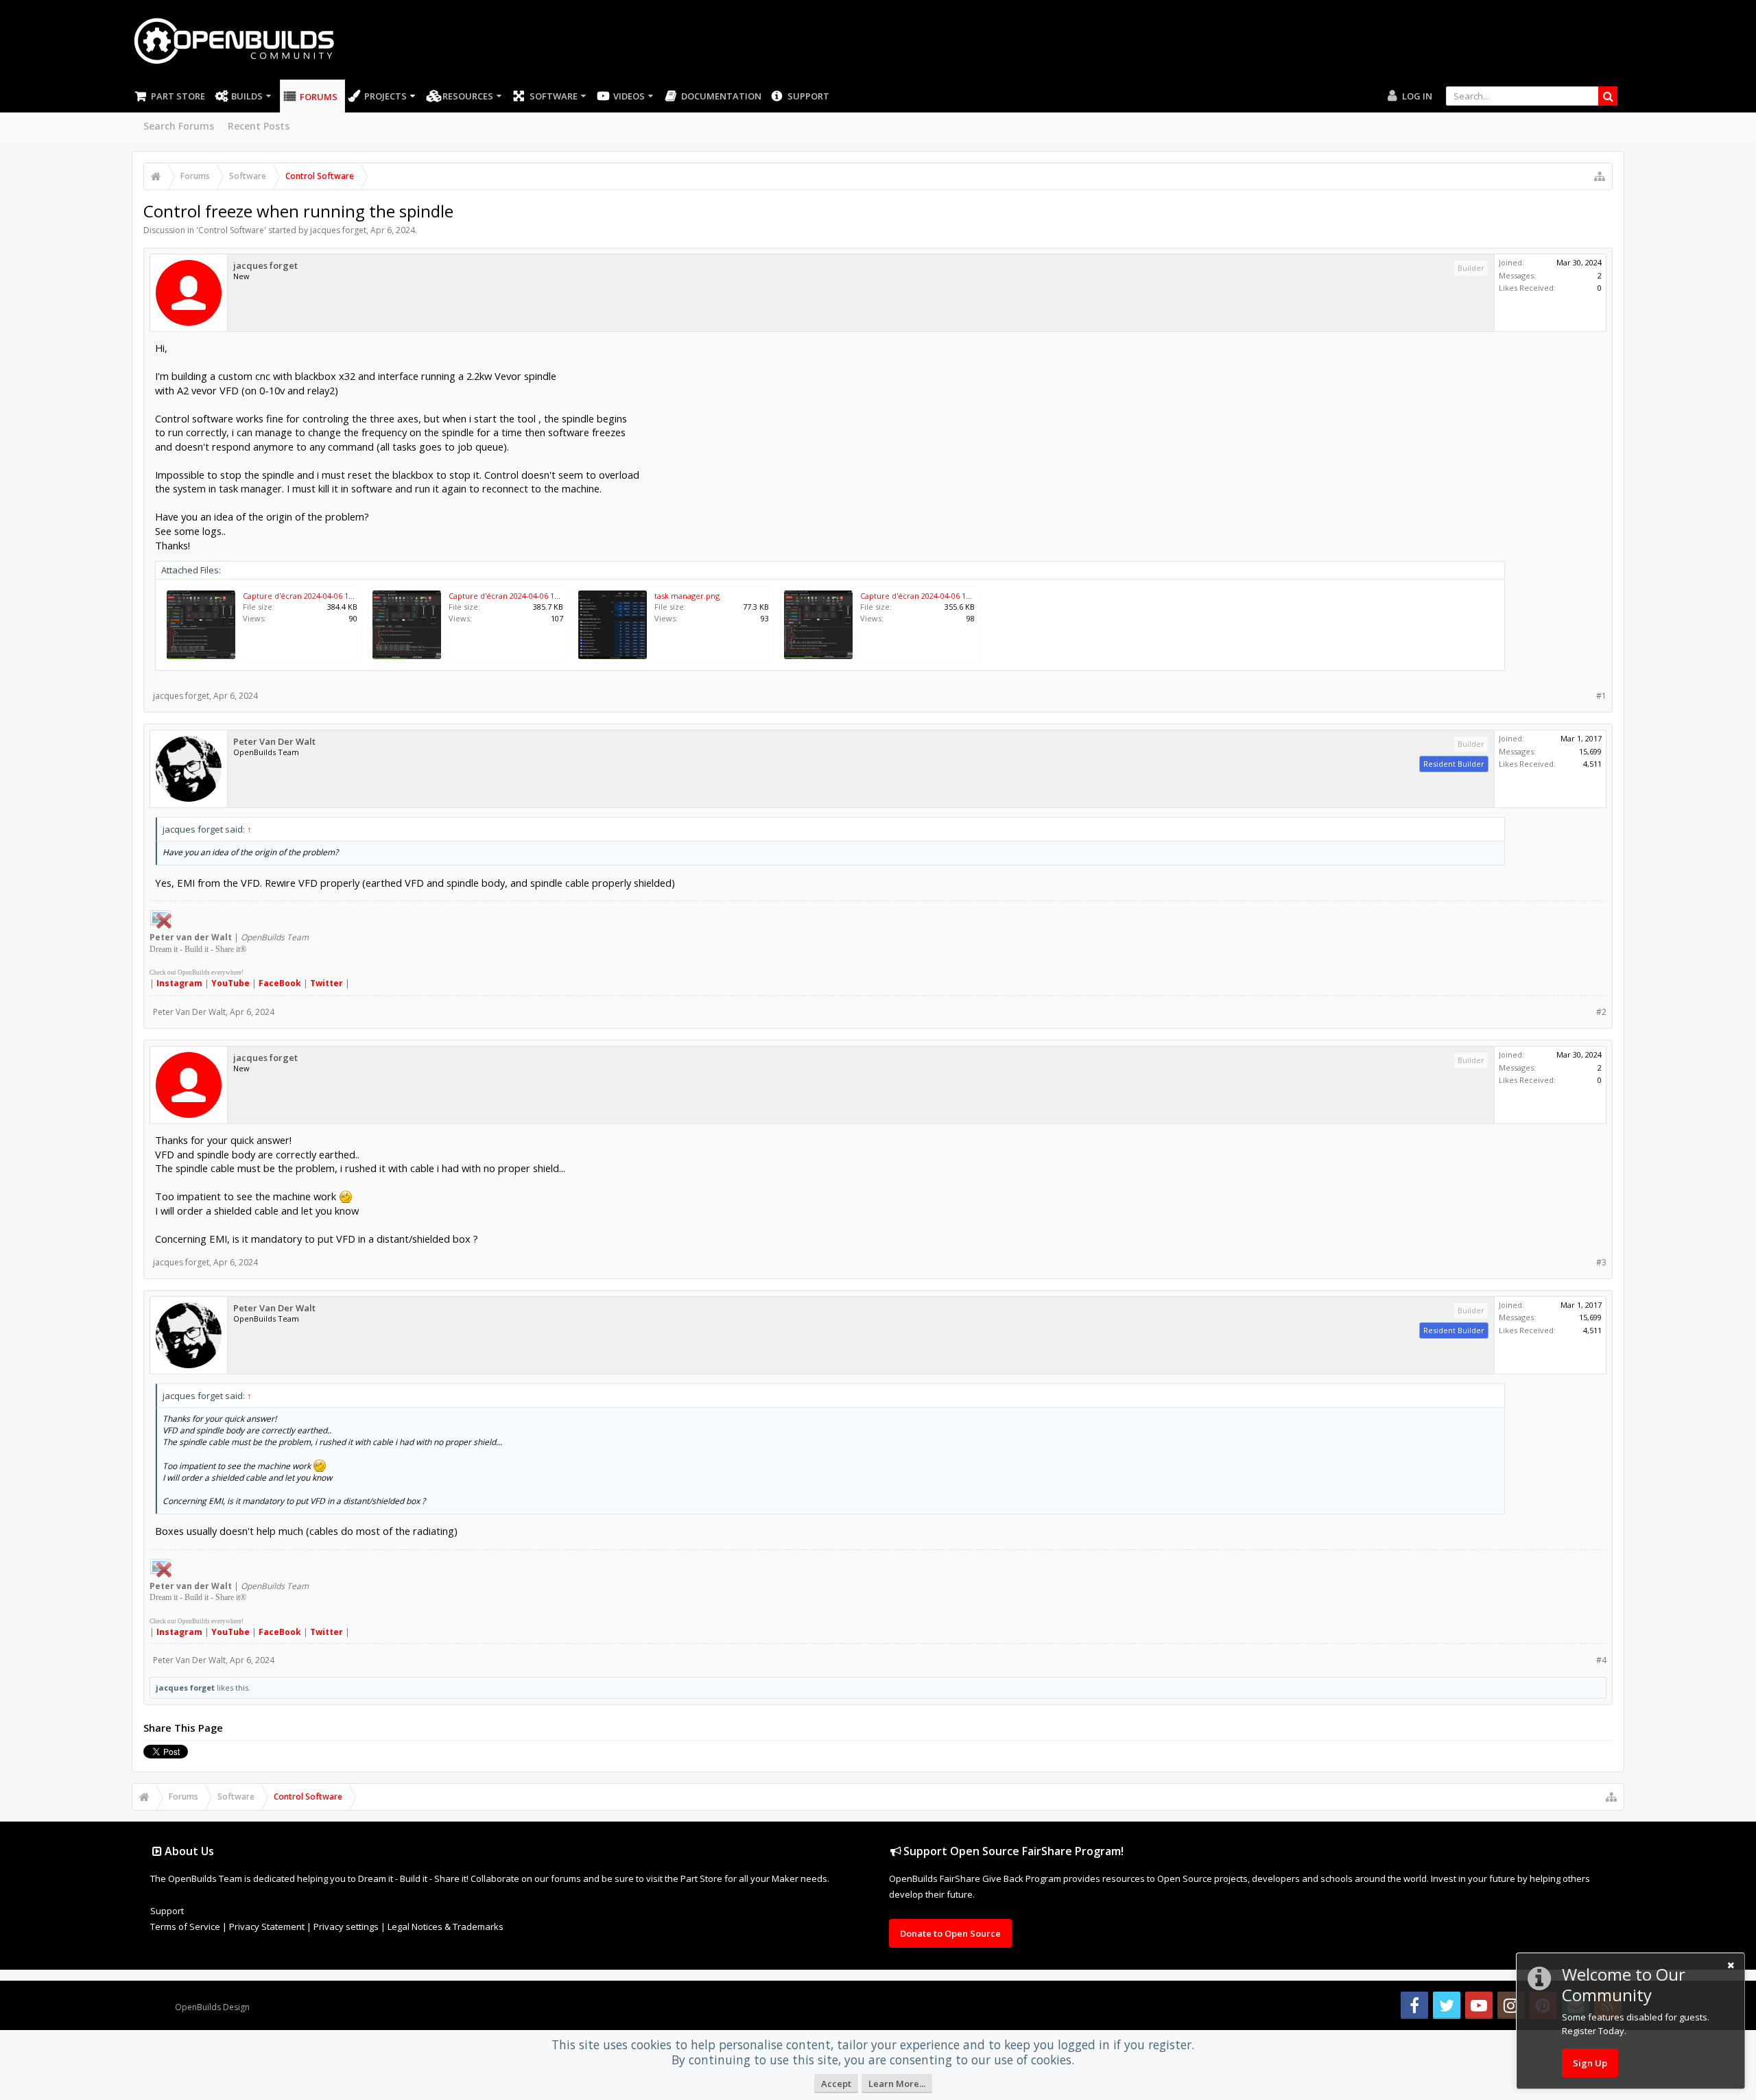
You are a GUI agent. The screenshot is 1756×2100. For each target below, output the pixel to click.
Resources (468, 96)
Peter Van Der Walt (274, 742)
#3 (1601, 1262)
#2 (1601, 1012)
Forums (319, 97)
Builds (247, 96)
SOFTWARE (554, 96)
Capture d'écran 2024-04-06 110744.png (314, 596)
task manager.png (687, 596)
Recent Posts (259, 126)
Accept (836, 2084)
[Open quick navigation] (1600, 176)
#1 (1601, 696)
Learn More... (897, 2084)
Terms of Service (185, 1926)
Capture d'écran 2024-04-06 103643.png (520, 596)
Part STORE (178, 96)
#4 (1601, 1660)
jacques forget (338, 230)
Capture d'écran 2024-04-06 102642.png (931, 596)
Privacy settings (346, 1926)
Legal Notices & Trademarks (446, 1926)
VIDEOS (629, 96)
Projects (385, 96)
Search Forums (179, 126)
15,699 (1590, 751)
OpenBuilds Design (212, 2007)
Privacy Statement (267, 1926)
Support (808, 96)
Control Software (231, 230)
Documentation (721, 96)
